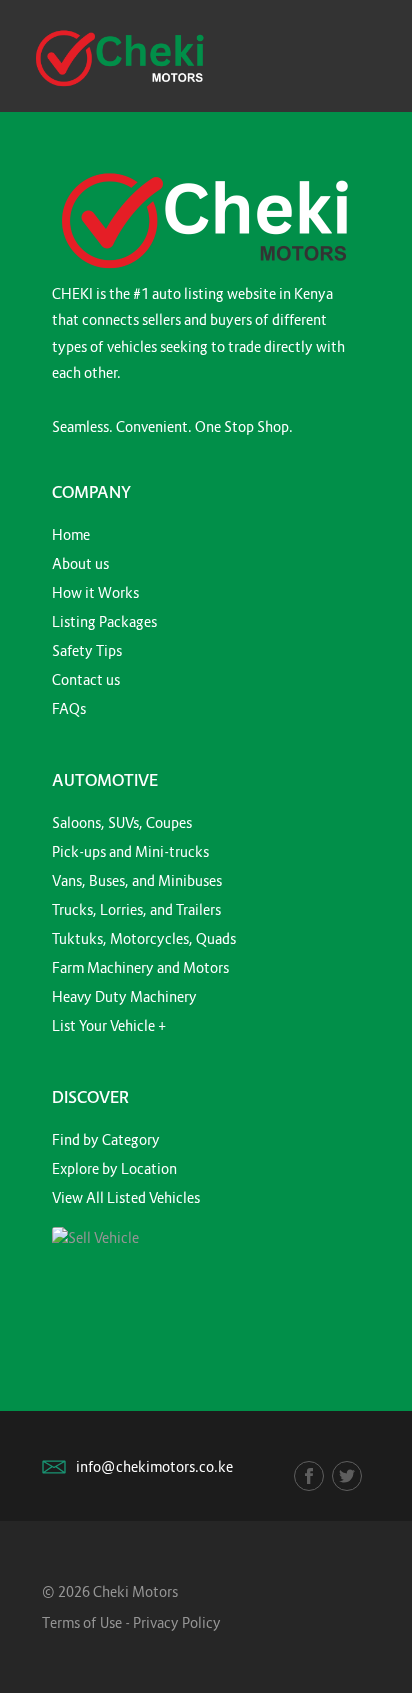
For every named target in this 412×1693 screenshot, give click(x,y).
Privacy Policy (177, 1622)
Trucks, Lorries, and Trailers (136, 909)
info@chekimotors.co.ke (154, 1466)
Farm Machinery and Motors (140, 967)
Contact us (86, 679)
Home (71, 534)
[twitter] (347, 1476)
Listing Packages (104, 621)
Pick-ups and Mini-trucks (130, 851)
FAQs (69, 708)
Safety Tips (87, 650)
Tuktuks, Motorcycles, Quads (144, 938)
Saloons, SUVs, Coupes (122, 822)
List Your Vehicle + (109, 1025)
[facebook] (309, 1476)
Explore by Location (114, 1168)
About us (80, 563)
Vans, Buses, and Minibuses (137, 880)
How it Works (95, 592)
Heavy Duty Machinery (124, 996)
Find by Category (106, 1139)
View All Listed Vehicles (126, 1197)
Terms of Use (82, 1622)
